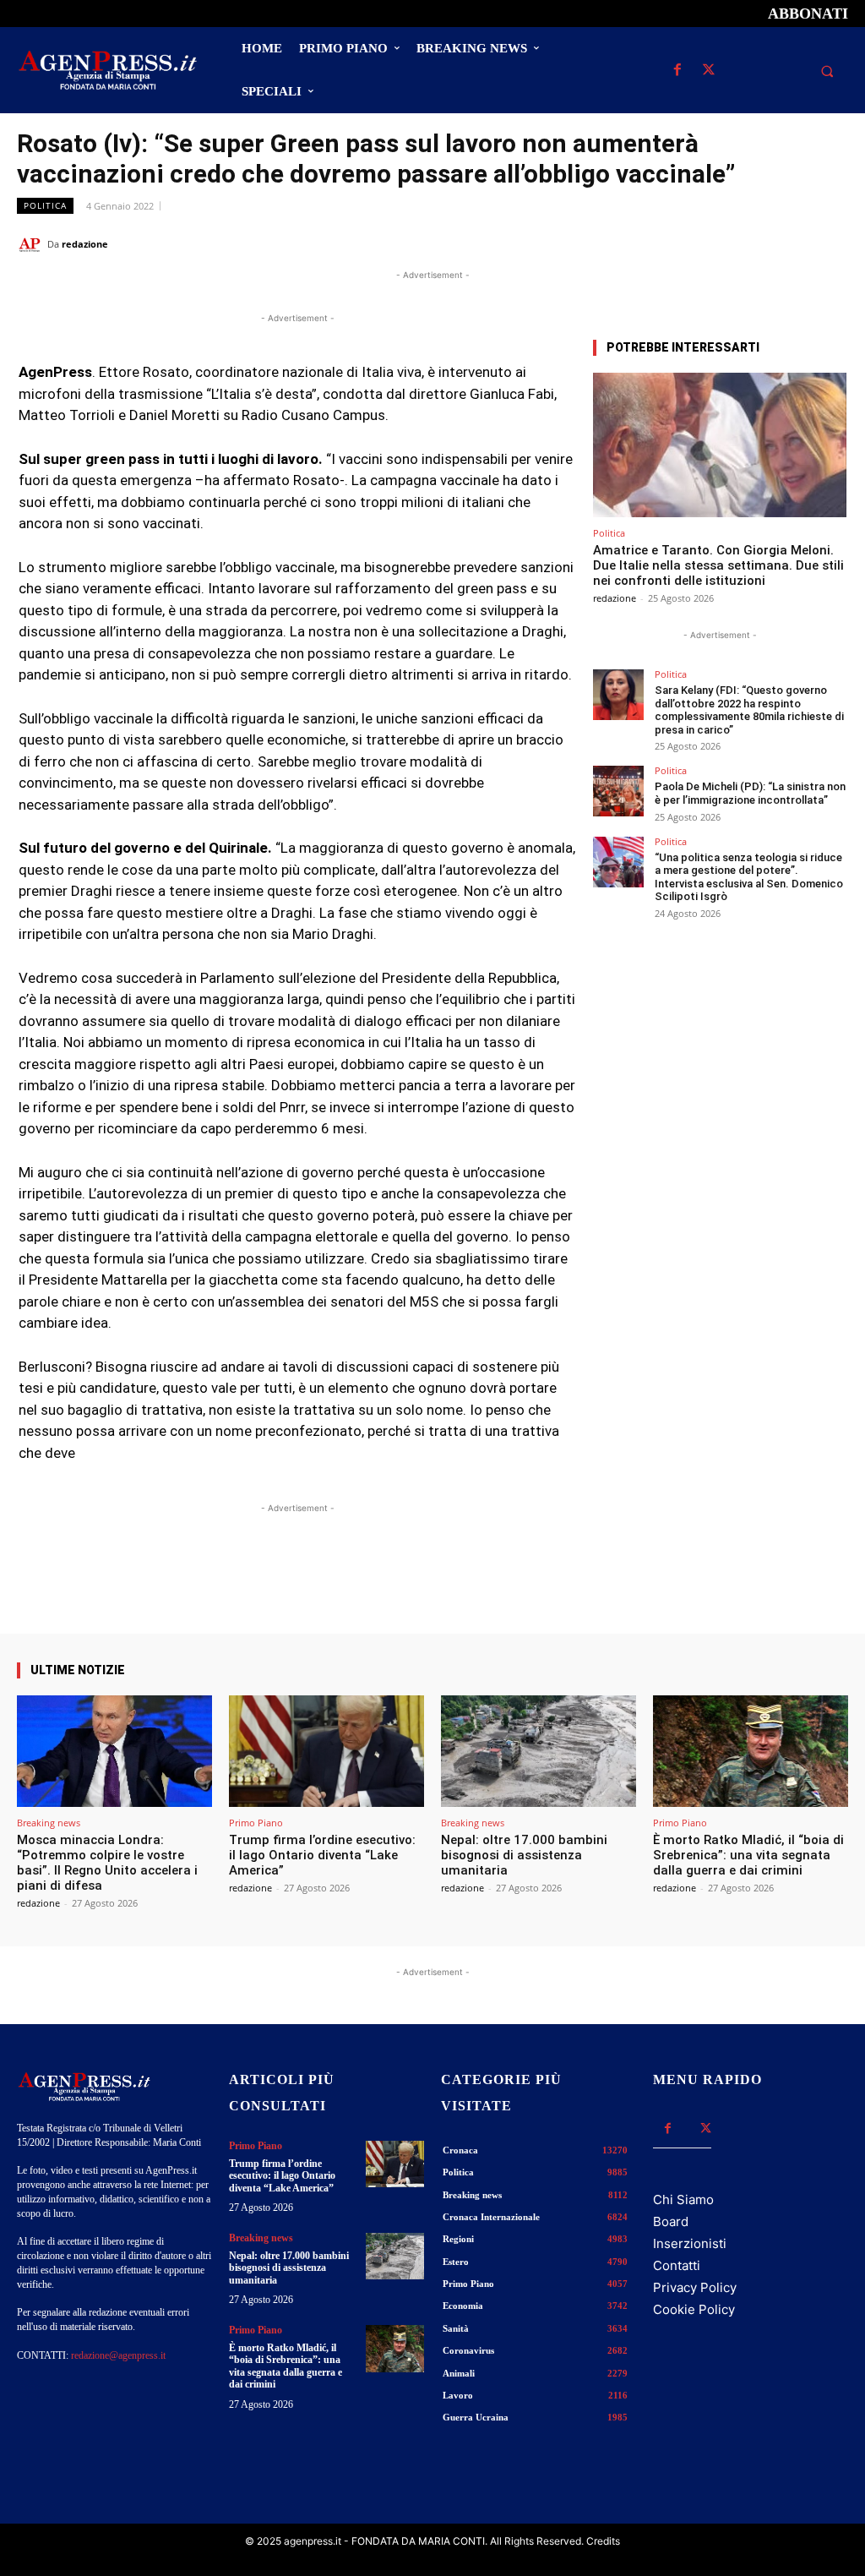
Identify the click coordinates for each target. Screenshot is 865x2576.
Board (671, 2221)
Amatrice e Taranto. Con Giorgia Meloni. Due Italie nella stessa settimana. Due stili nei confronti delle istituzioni (718, 565)
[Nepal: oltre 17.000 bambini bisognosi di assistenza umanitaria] (539, 1751)
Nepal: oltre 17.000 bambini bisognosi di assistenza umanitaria (524, 1855)
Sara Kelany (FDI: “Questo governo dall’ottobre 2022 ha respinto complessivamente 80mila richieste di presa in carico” (749, 710)
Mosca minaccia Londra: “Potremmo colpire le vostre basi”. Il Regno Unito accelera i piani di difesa (107, 1863)
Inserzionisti (690, 2243)
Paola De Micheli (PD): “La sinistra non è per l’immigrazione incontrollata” (750, 793)
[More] (549, 1585)
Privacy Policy (695, 2287)
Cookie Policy (694, 2309)
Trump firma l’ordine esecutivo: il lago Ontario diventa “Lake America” (322, 1855)
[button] (827, 71)
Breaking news (49, 1823)
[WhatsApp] (753, 243)
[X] (708, 71)
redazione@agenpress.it (118, 2355)
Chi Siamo (683, 2199)
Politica (45, 205)
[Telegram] (831, 243)
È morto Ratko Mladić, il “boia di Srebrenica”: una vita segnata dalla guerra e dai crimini (748, 1855)
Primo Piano (256, 1823)
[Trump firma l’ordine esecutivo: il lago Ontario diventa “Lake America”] (326, 1751)
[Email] (792, 243)
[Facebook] (677, 71)
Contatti (677, 2265)
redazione (85, 244)
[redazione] (32, 244)
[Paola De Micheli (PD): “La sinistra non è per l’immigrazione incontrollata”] (618, 791)
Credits (603, 2541)
